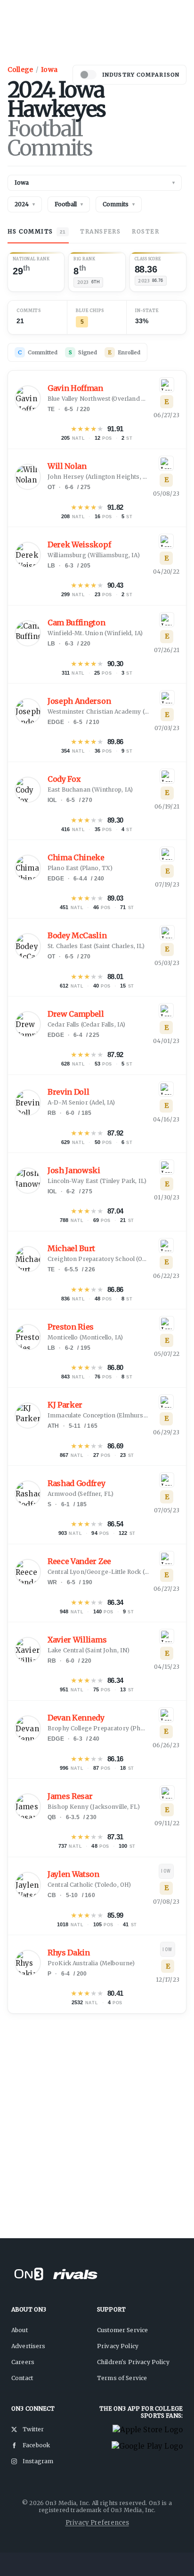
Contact (22, 2378)
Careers (23, 2362)
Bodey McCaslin (77, 936)
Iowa (49, 70)
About (20, 2330)
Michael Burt (71, 1249)
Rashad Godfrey (77, 1483)
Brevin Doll (68, 1092)
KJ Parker (65, 1405)
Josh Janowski (74, 1171)
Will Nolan (67, 466)
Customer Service (122, 2330)
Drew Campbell (76, 1014)
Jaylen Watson (73, 1874)
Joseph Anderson (79, 701)
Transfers (100, 231)
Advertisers (28, 2346)
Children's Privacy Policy (133, 2362)
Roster (145, 231)
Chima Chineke (76, 858)
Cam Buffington (77, 623)
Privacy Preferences (97, 2523)
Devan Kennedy (76, 1718)
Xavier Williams (77, 1640)
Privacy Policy (118, 2346)
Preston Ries (71, 1327)
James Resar (70, 1796)
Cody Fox (64, 779)
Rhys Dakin (69, 1953)
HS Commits (36, 231)
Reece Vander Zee (79, 1561)
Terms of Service (122, 2378)
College (20, 70)
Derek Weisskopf (79, 545)
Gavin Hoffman (75, 388)
